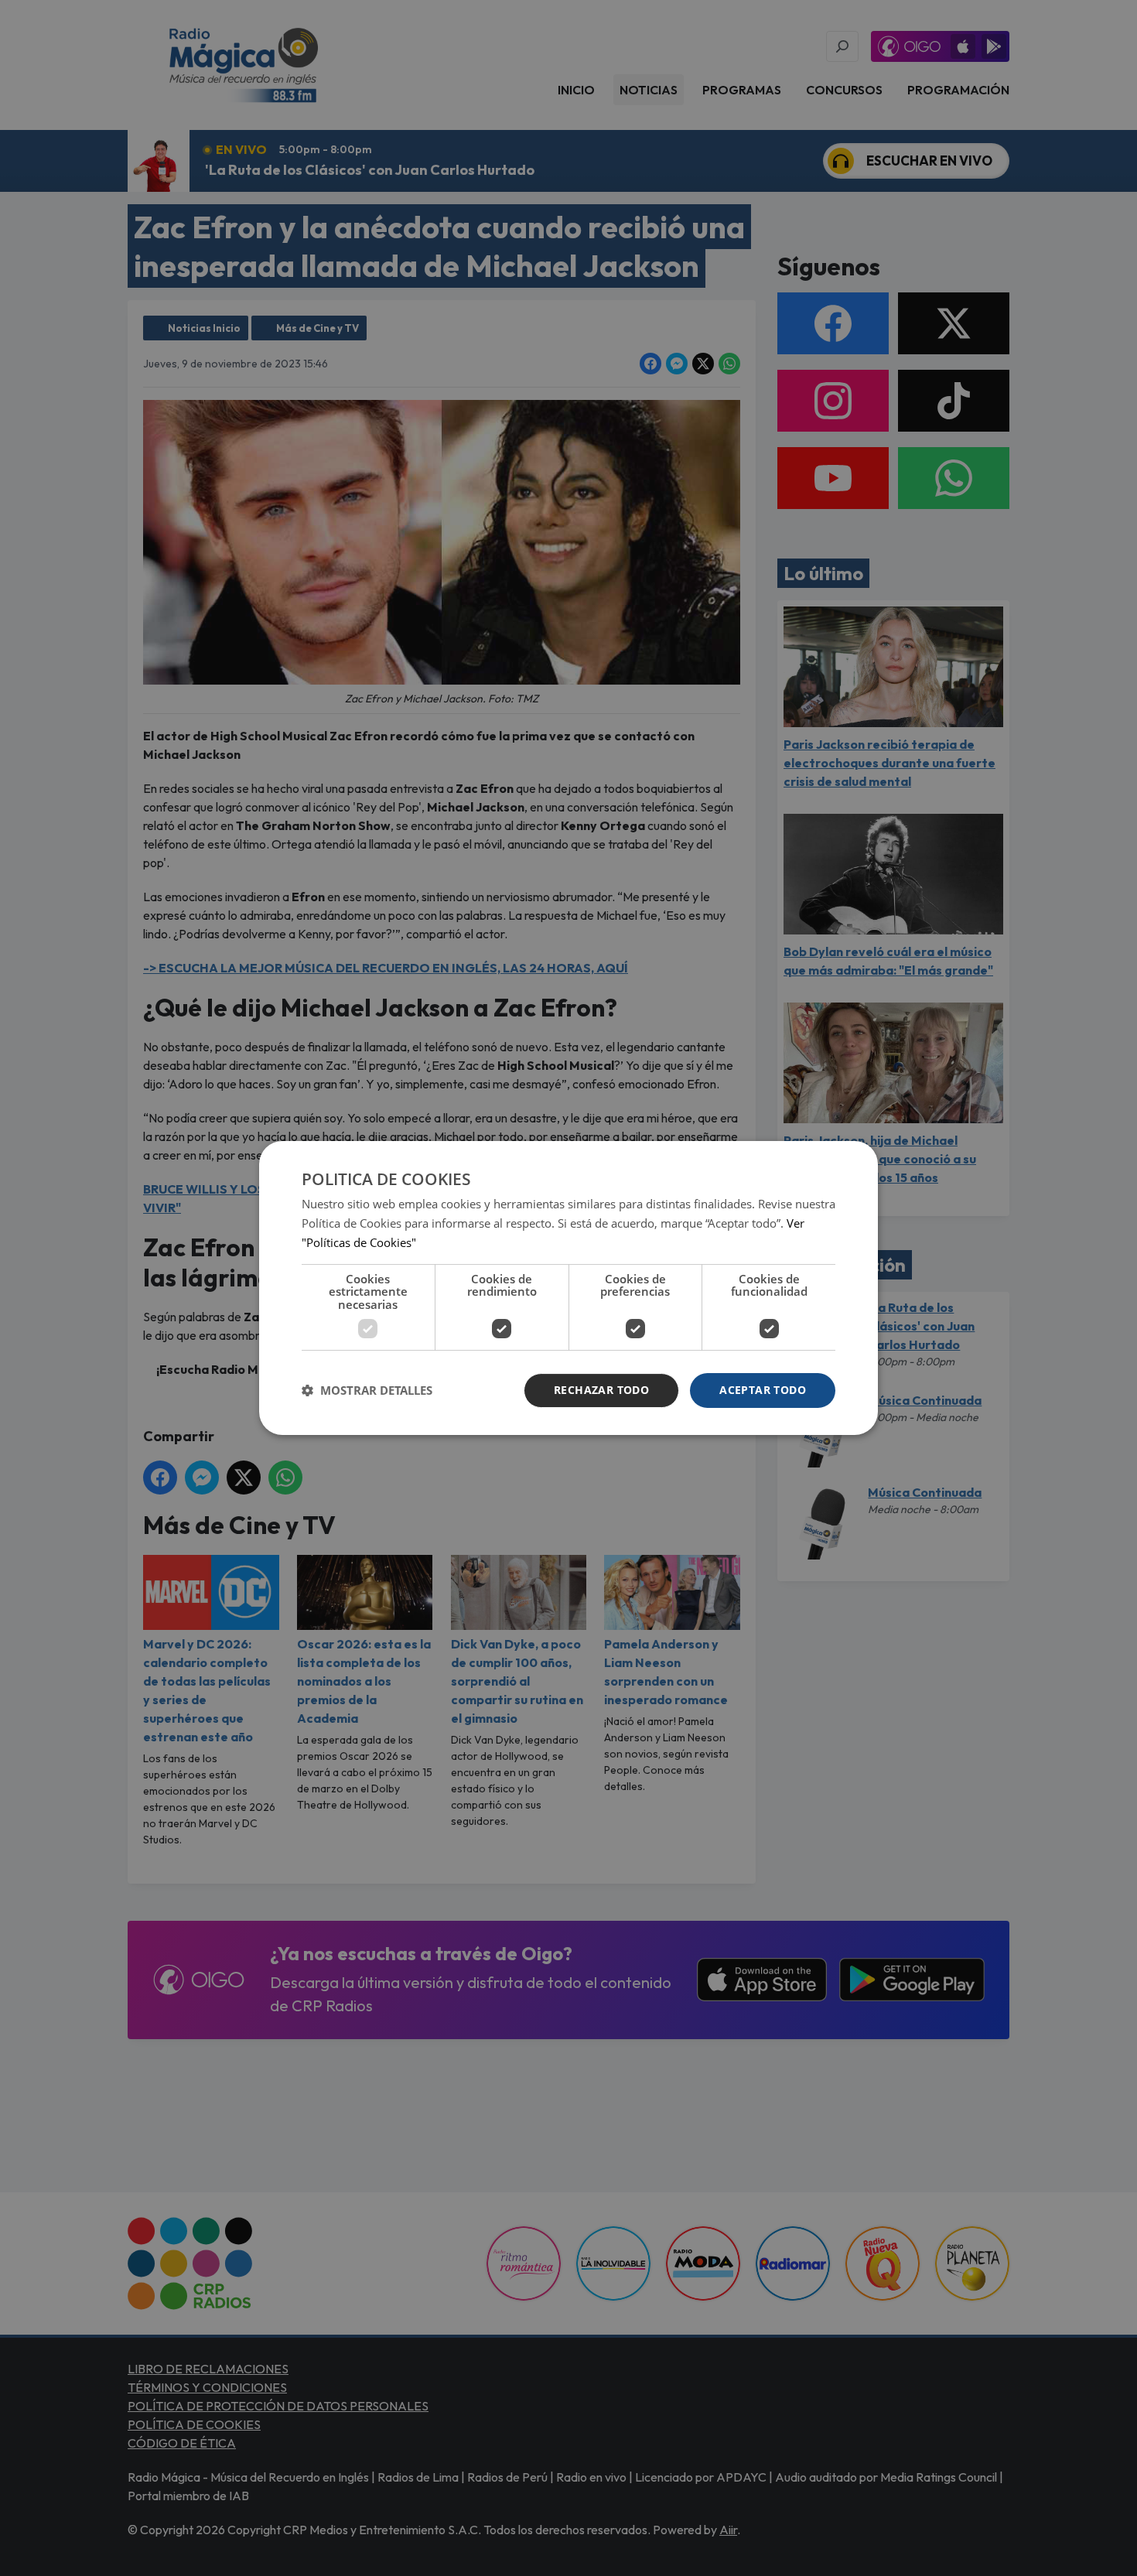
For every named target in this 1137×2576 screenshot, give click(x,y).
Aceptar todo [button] (763, 1390)
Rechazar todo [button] (601, 1390)
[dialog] (568, 1288)
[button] (367, 1391)
